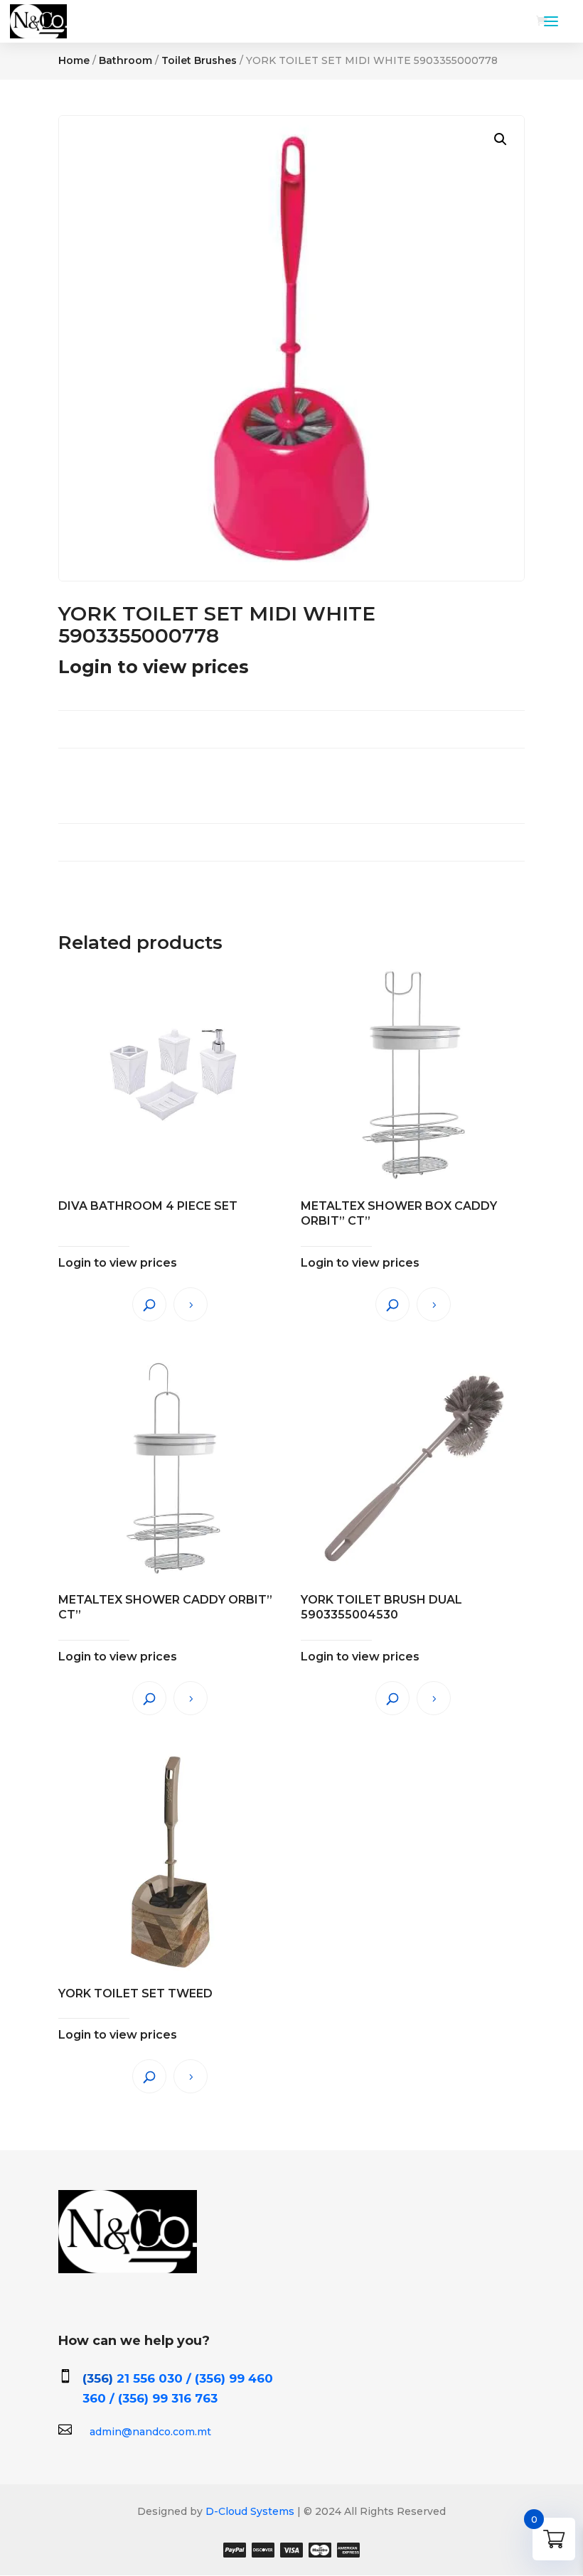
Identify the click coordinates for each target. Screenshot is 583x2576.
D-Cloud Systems (248, 2511)
